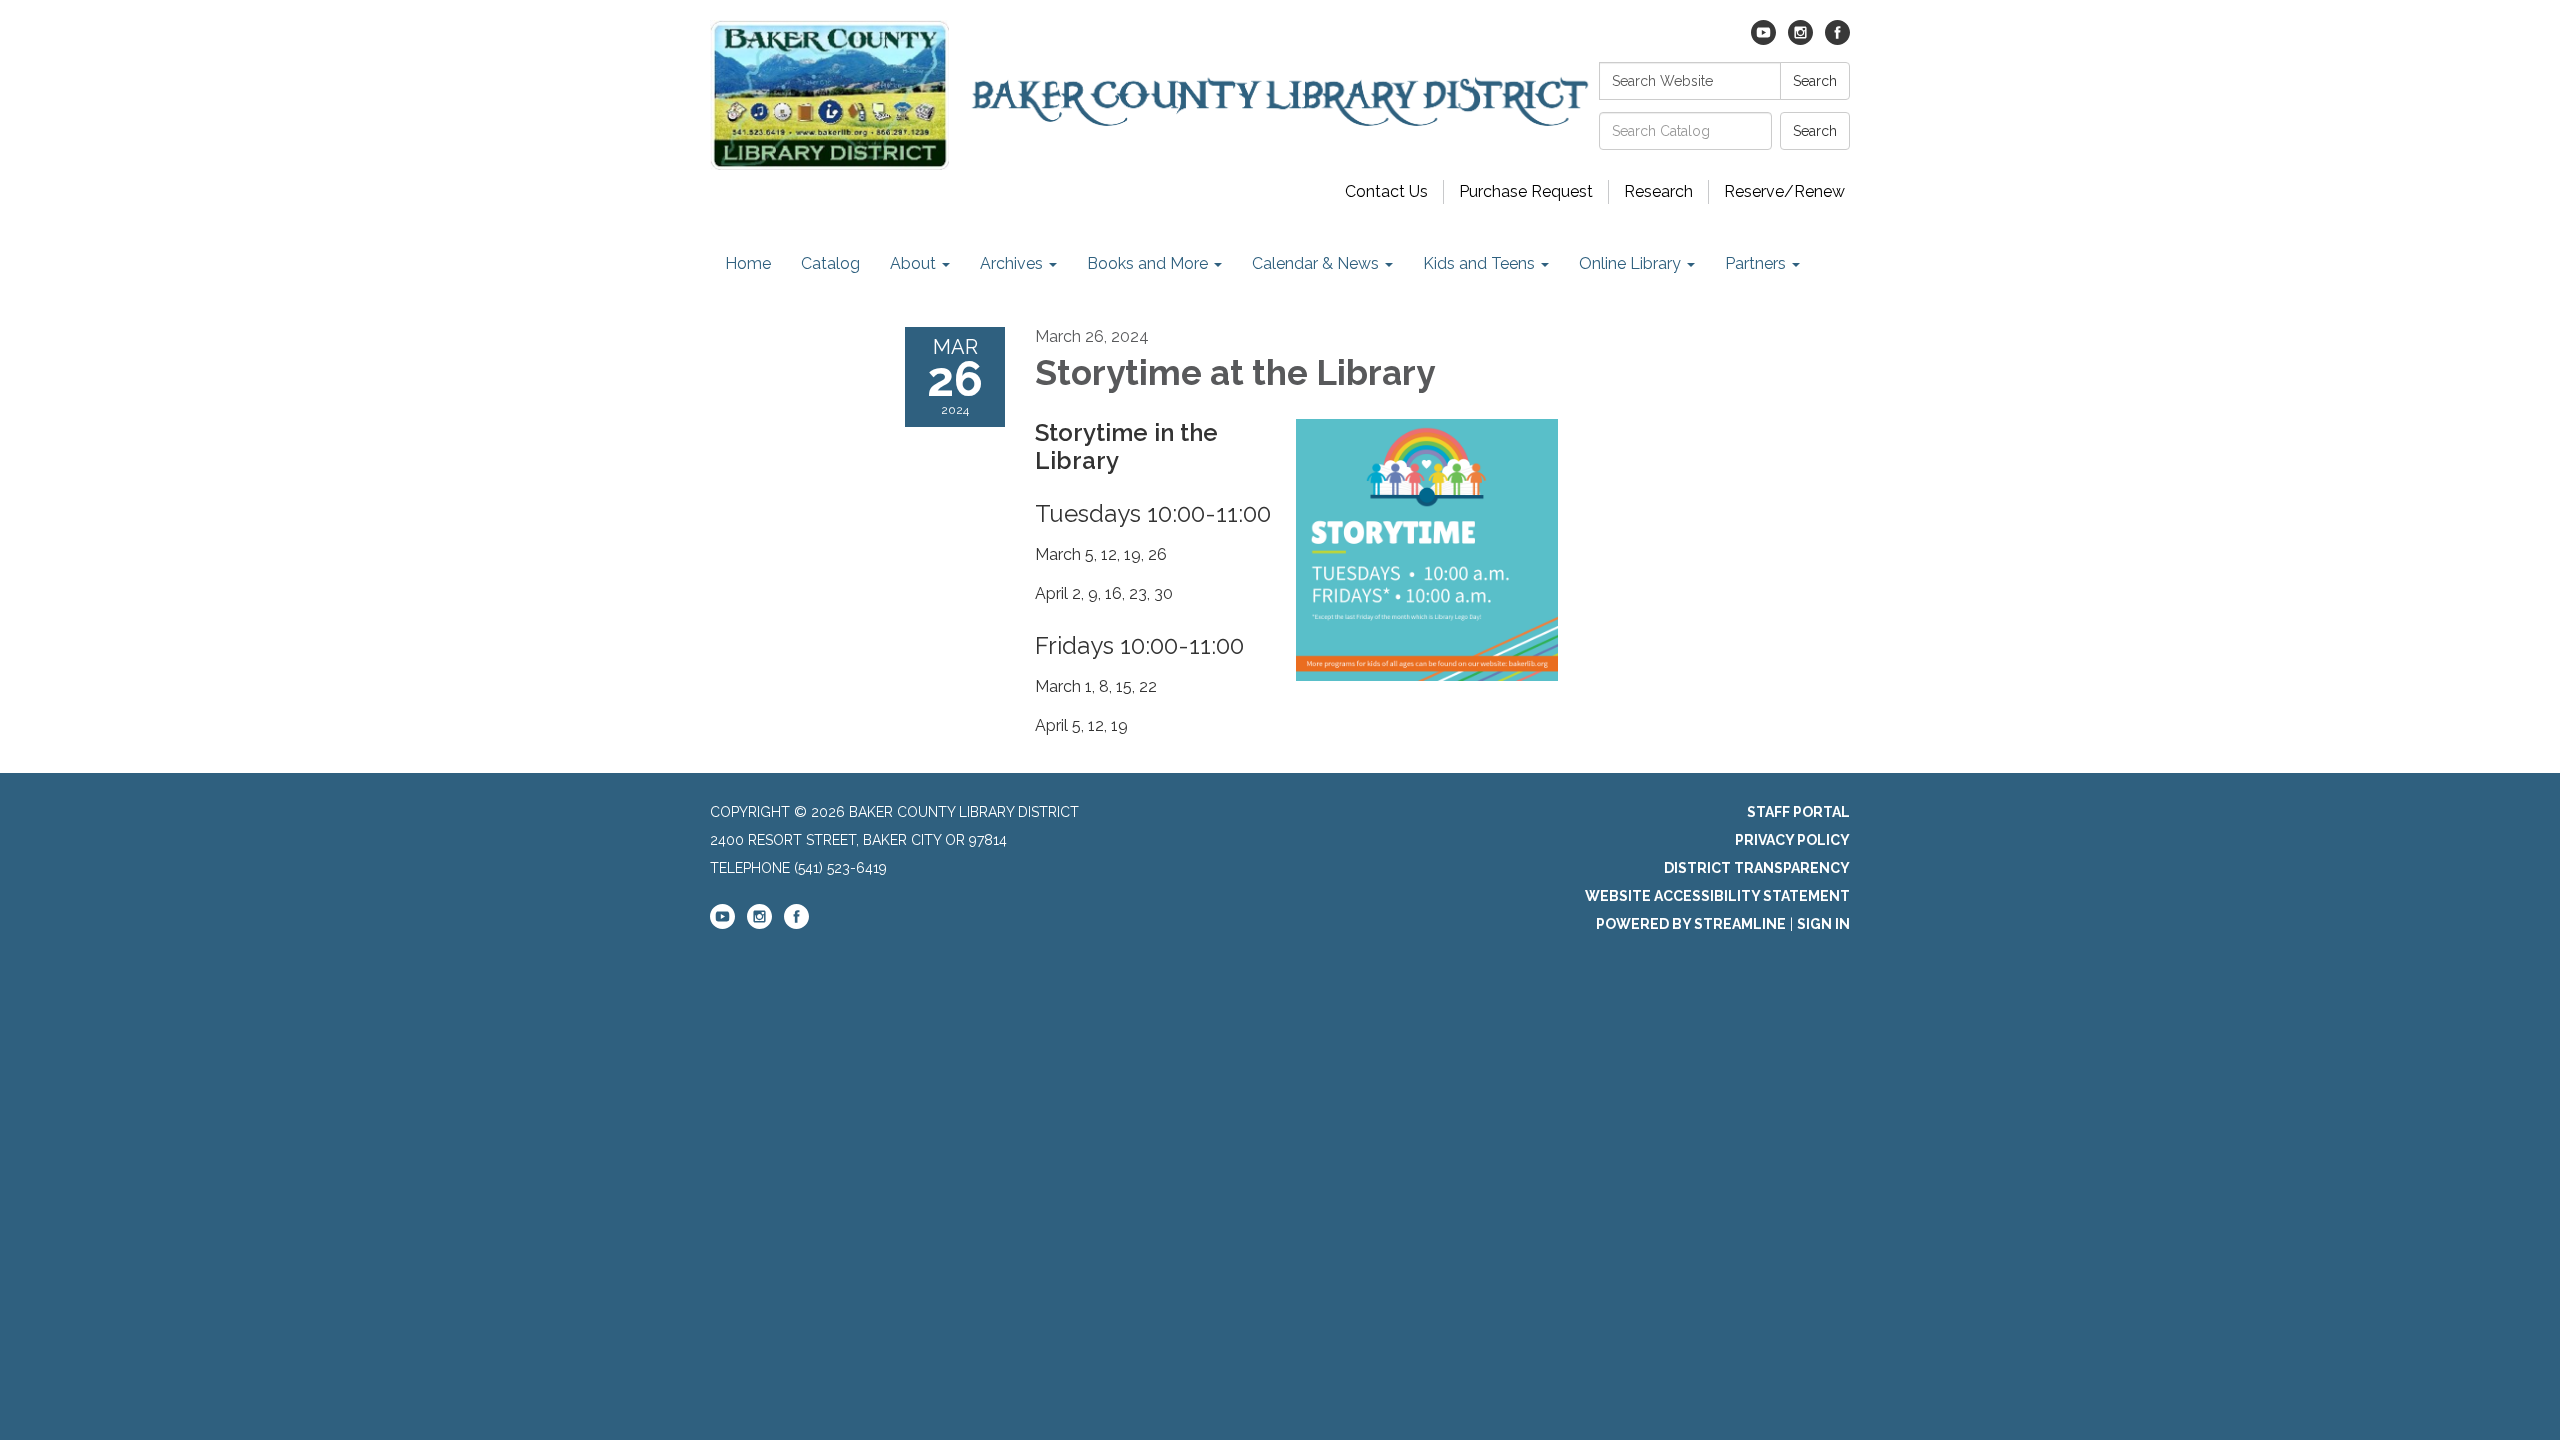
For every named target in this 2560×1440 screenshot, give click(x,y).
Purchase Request (1526, 191)
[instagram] (1800, 39)
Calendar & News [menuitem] (1315, 263)
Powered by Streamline (1691, 924)
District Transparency (1757, 868)
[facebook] (1837, 39)
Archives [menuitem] (1011, 263)
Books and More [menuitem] (1147, 263)
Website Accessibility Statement (1717, 896)
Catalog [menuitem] (830, 263)
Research (1658, 191)
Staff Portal (1798, 812)
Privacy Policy (1792, 840)
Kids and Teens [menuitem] (1479, 263)
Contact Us (1386, 191)
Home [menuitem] (748, 263)
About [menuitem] (913, 263)
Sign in (1823, 924)
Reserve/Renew (1784, 191)
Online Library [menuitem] (1630, 263)
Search (1815, 81)
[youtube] (1763, 39)
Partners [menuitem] (1755, 263)
